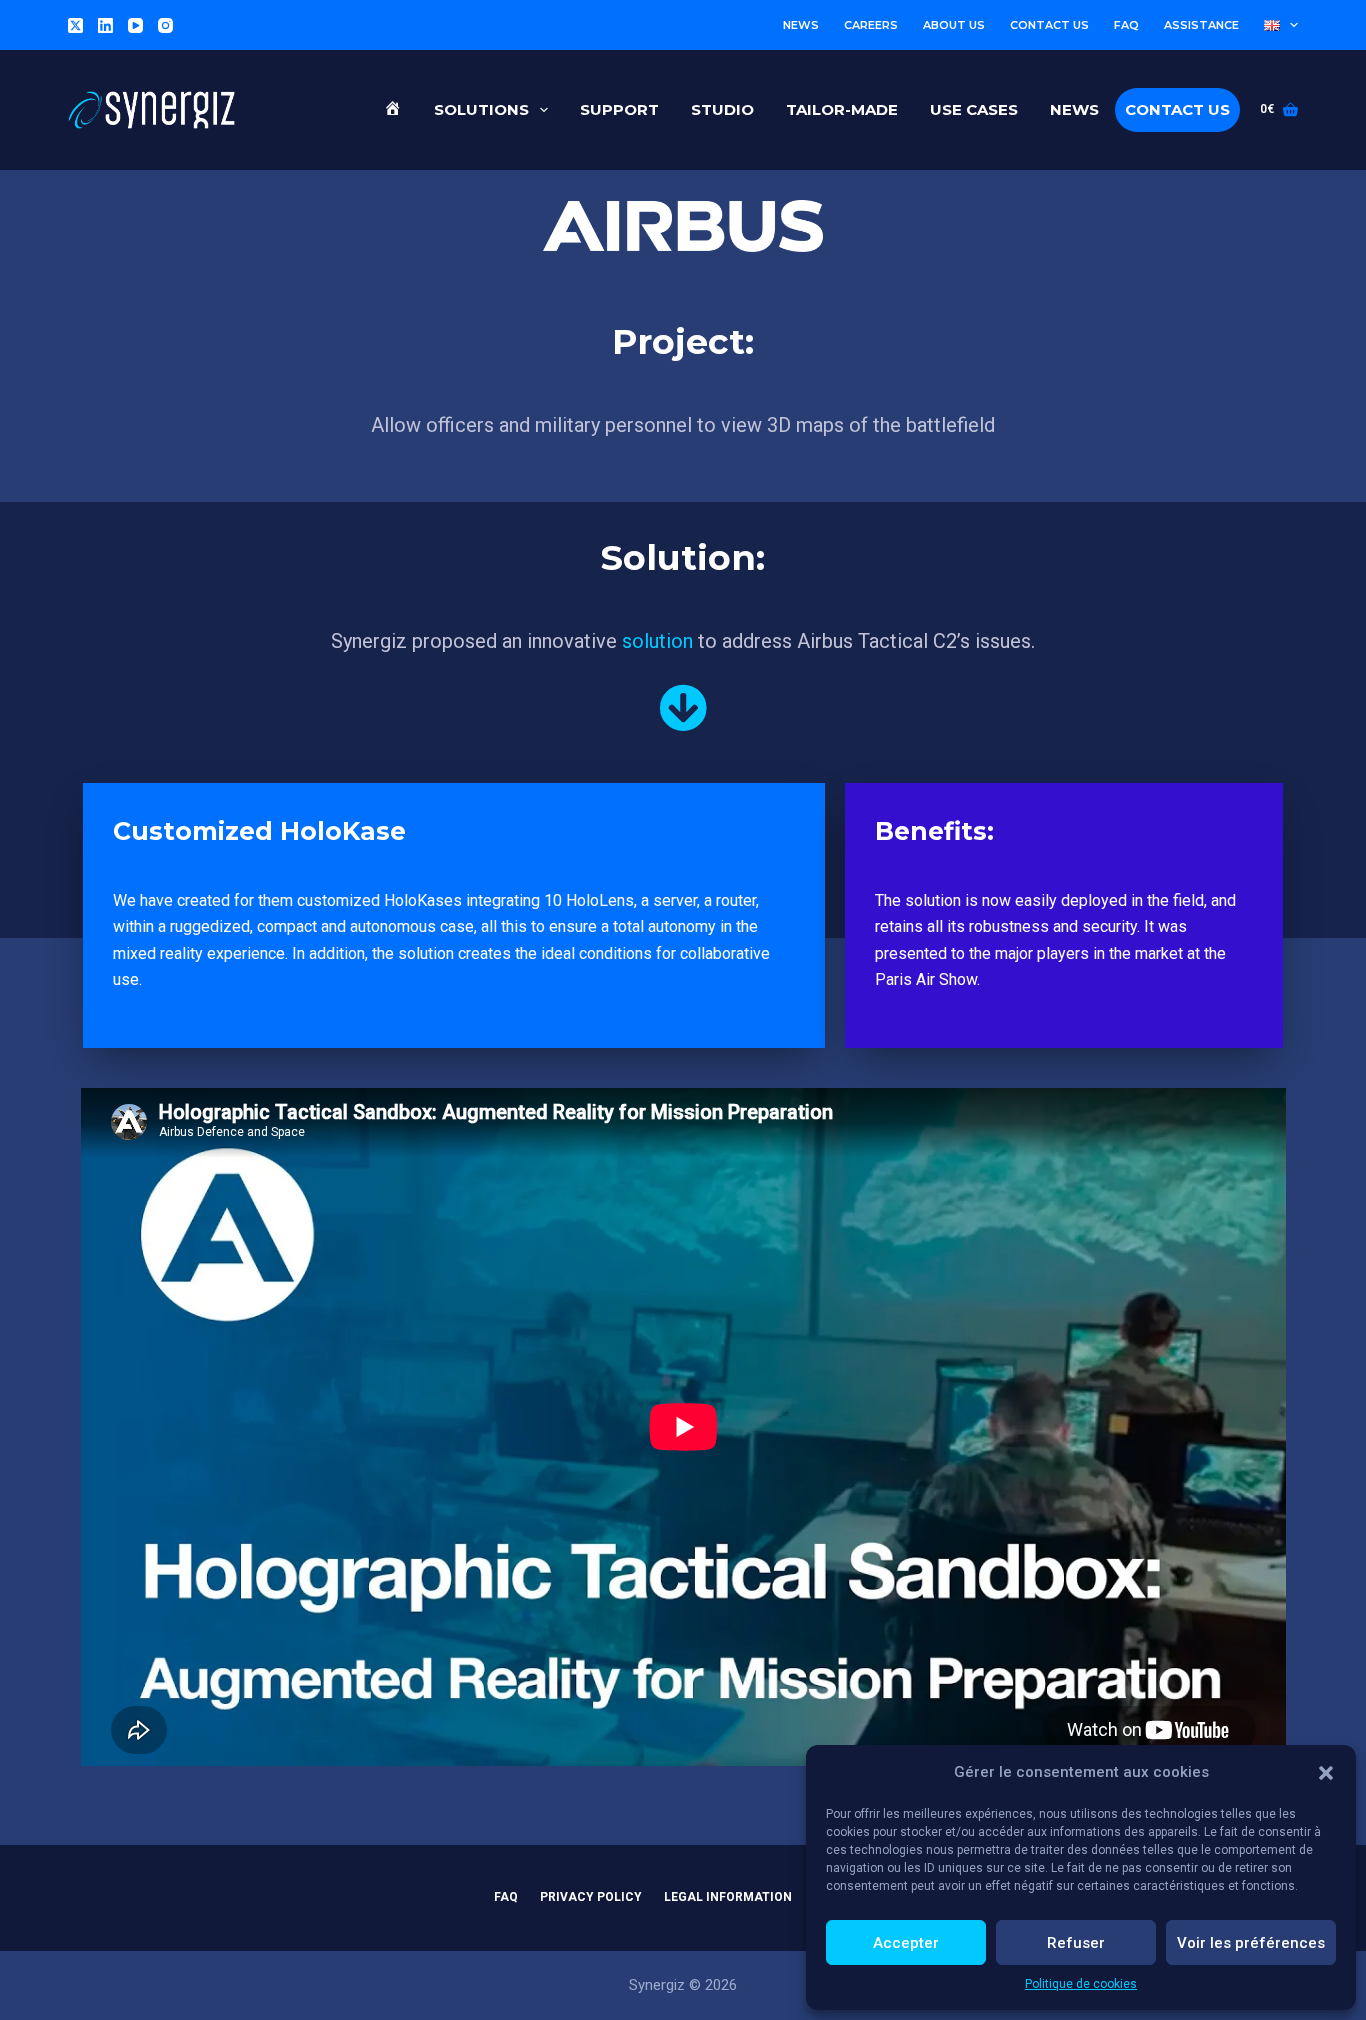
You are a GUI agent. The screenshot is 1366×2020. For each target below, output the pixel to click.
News (801, 25)
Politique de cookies (1081, 1984)
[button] (1326, 1773)
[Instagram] (165, 25)
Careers (871, 25)
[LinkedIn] (105, 25)
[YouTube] (135, 25)
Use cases (974, 109)
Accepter (906, 1943)
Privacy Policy (591, 1897)
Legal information (728, 1897)
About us (954, 25)
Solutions (481, 109)
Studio (722, 109)
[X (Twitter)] (75, 25)
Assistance (1201, 25)
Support (619, 109)
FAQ (1126, 25)
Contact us (1049, 25)
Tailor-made (842, 109)
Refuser (1076, 1943)
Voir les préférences (1251, 1943)
